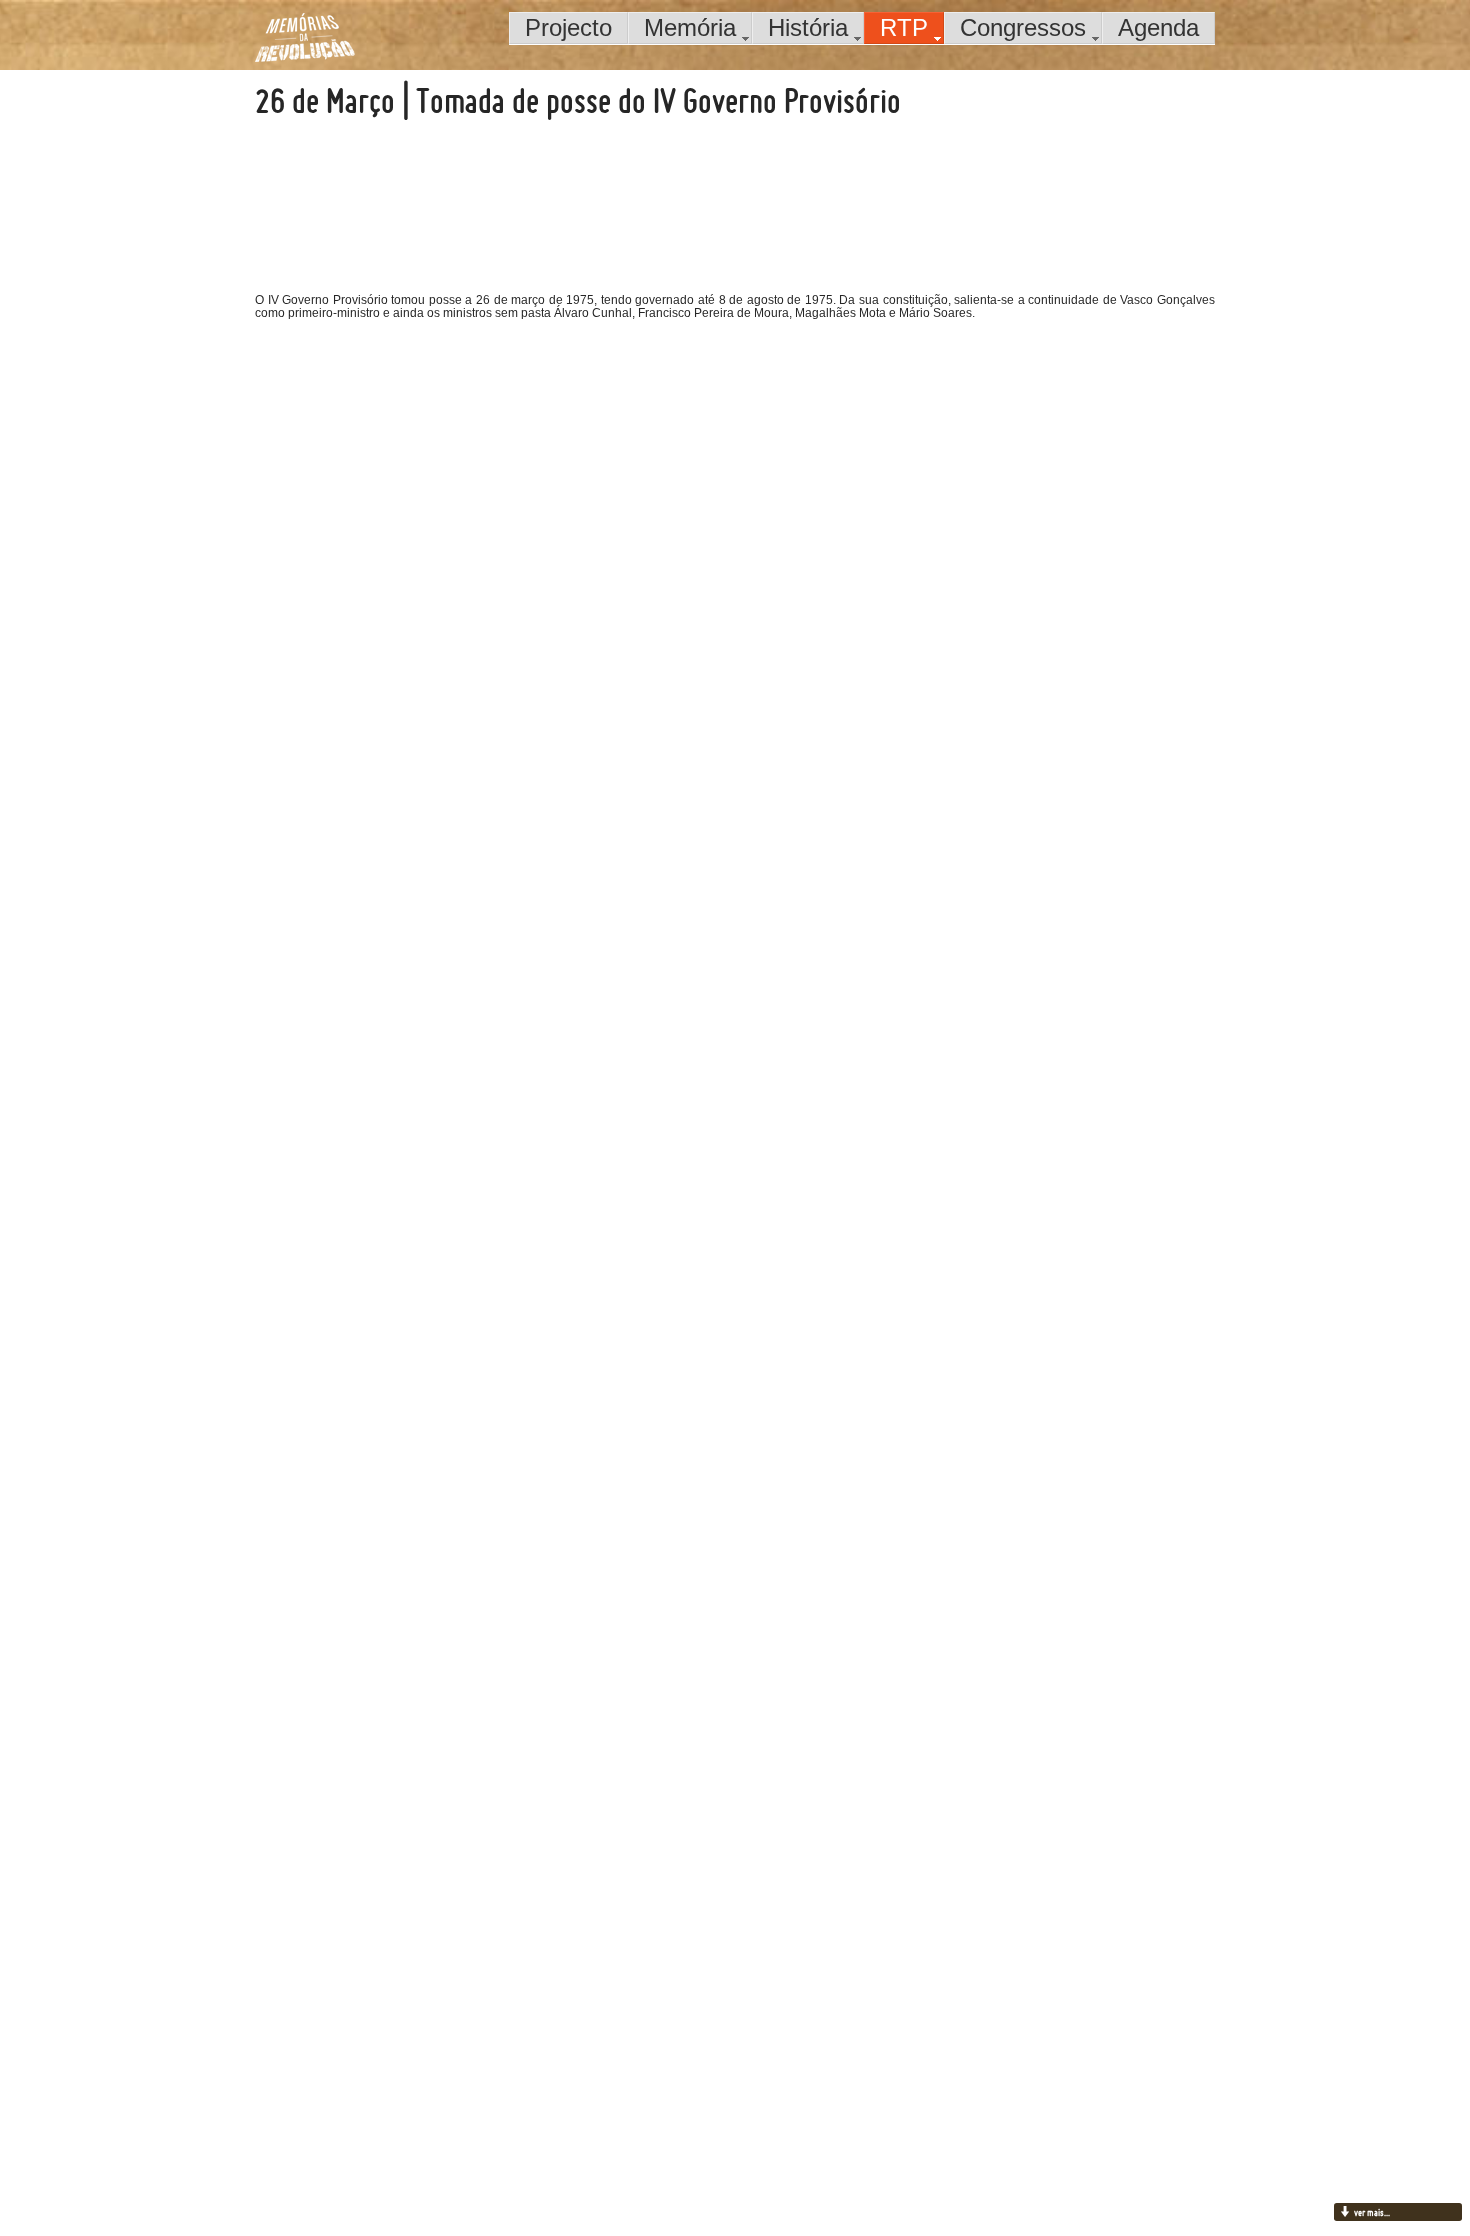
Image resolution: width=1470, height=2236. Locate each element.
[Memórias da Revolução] (305, 37)
